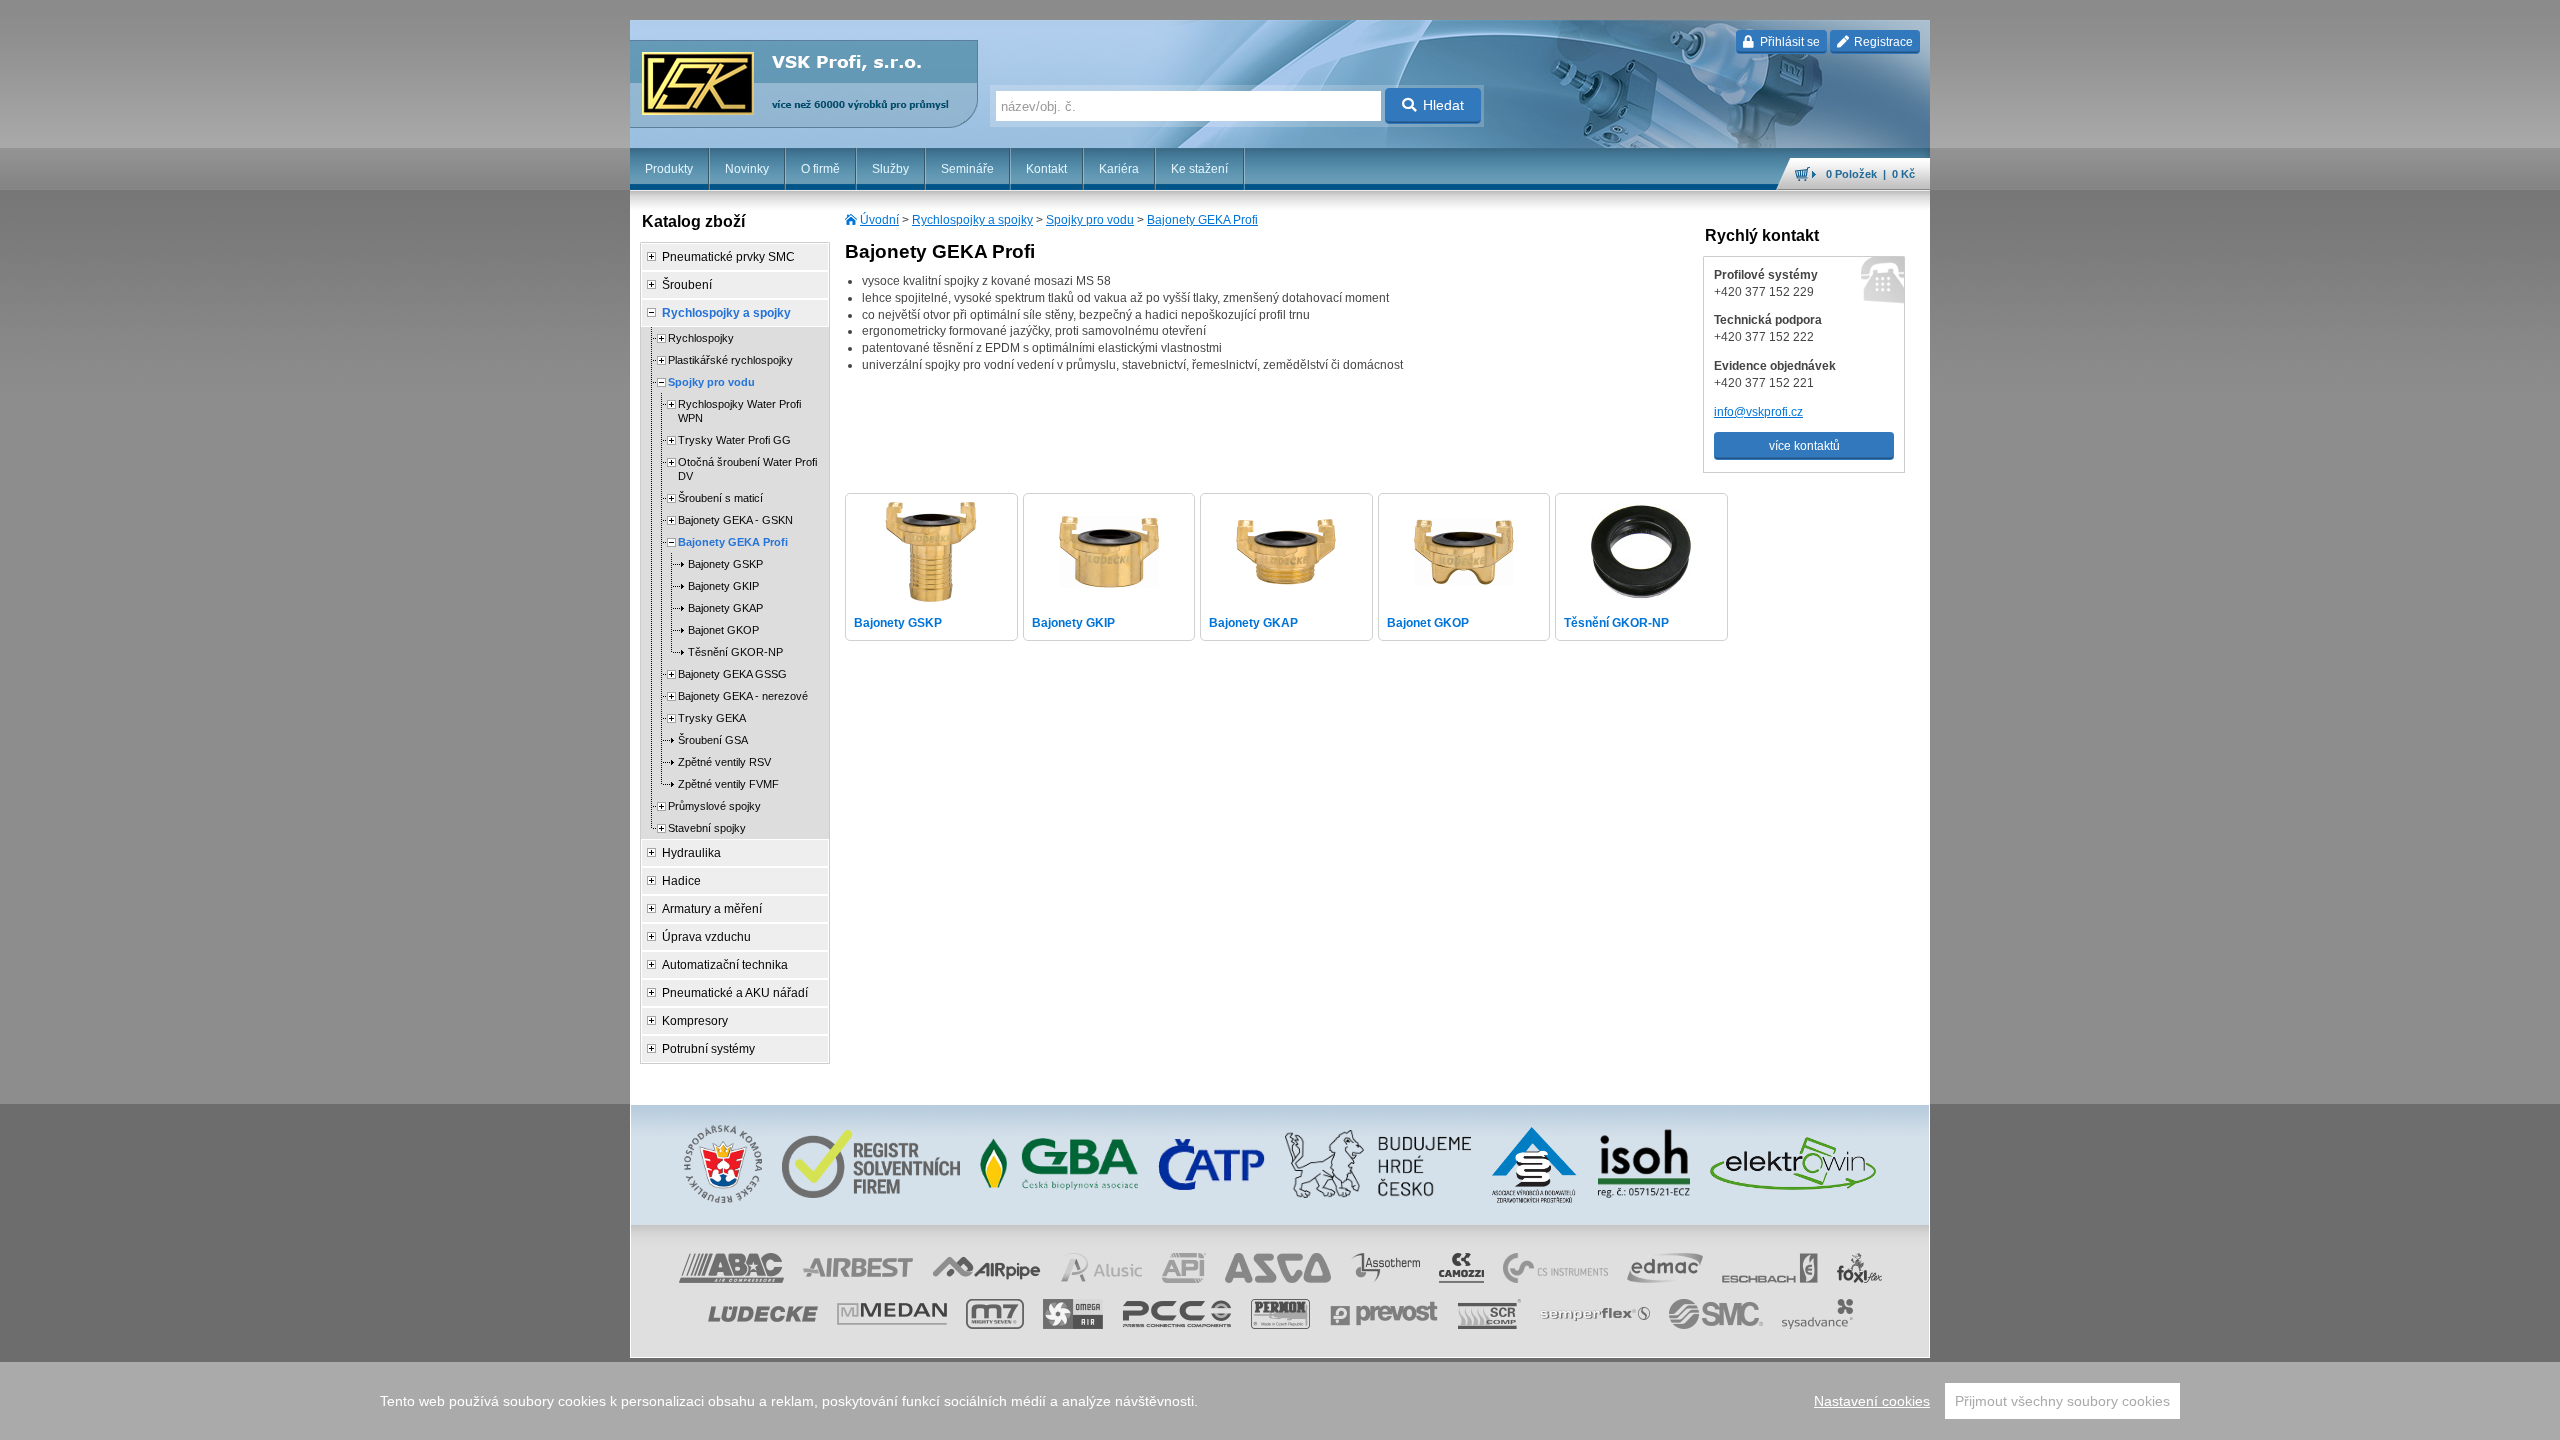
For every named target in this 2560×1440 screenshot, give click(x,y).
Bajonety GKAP (725, 608)
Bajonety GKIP (723, 586)
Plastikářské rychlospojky (730, 360)
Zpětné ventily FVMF (728, 784)
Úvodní (879, 220)
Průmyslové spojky (714, 806)
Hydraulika (691, 853)
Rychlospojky (701, 338)
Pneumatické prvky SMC (728, 257)
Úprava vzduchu (706, 937)
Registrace (1882, 42)
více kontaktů (1804, 446)
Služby (890, 169)
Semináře (967, 169)
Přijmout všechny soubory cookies (2062, 1401)
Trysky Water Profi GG (734, 440)
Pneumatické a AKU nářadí (735, 993)
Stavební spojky (707, 828)
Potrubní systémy (708, 1049)
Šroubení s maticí (720, 498)
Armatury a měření (712, 909)
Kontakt (1046, 169)
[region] (1280, 1401)
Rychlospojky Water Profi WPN (739, 411)
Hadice (681, 881)
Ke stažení (1199, 169)
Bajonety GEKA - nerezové (743, 696)
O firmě (820, 169)
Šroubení (687, 285)
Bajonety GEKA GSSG (732, 674)
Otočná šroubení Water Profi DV (747, 469)
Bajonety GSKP (725, 564)
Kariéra (1119, 169)
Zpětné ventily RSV (724, 762)
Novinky (747, 169)
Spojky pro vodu (1090, 220)
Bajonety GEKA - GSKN (735, 520)
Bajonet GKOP (723, 630)
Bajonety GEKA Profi (1202, 220)
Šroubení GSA (713, 740)
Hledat (1443, 105)
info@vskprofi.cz (1758, 412)
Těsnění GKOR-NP (735, 652)
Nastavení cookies (1872, 1401)
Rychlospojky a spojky (972, 220)
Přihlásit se (1788, 42)
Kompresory (695, 1021)
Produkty (669, 169)
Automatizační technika (725, 965)
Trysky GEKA (712, 718)
